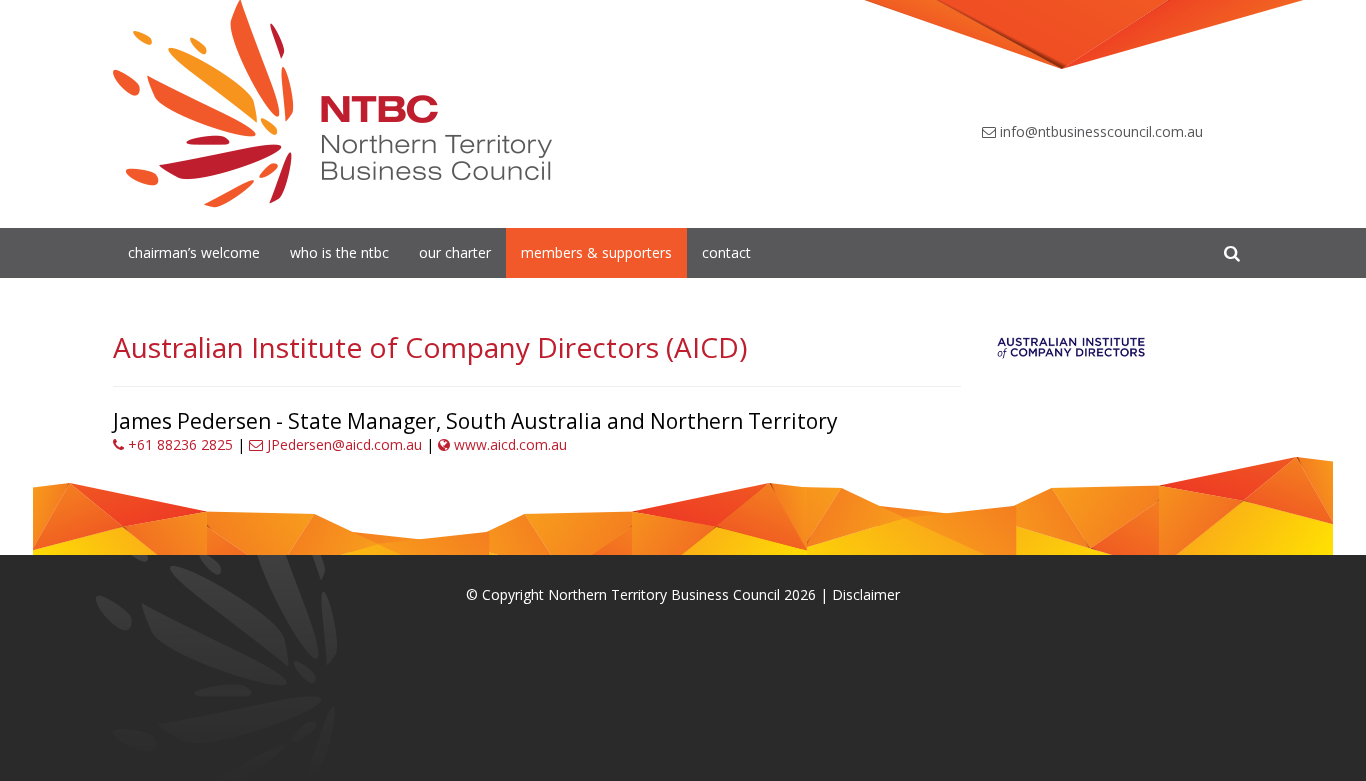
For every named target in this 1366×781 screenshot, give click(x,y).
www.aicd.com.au (508, 444)
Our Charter (455, 252)
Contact (726, 252)
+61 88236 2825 (178, 444)
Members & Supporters (596, 252)
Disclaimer (866, 594)
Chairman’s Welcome (194, 252)
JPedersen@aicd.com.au (342, 444)
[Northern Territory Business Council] (332, 104)
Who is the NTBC (339, 252)
